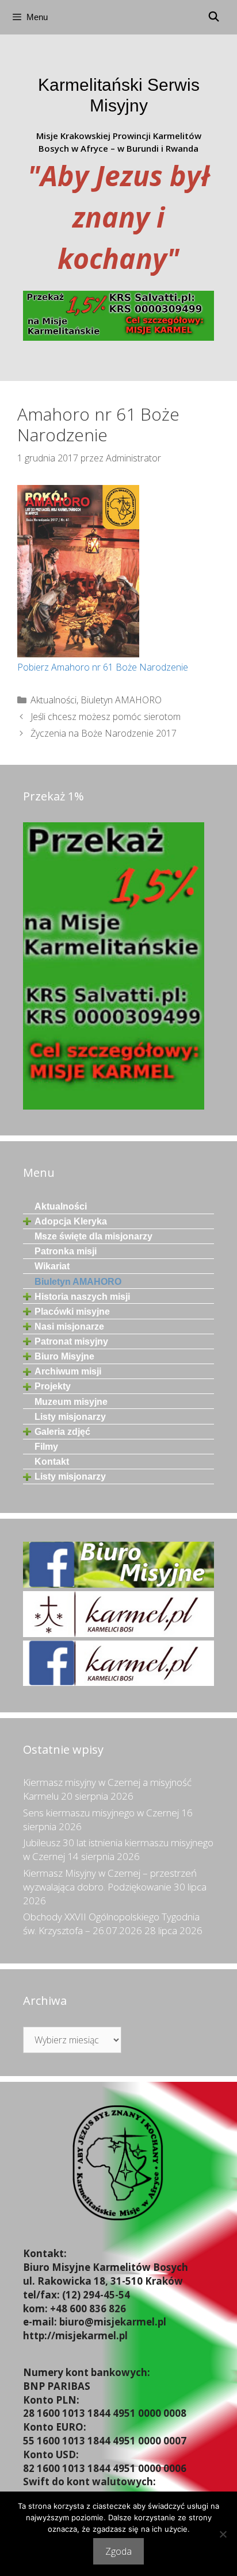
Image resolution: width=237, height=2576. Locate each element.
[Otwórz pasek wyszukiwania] (213, 17)
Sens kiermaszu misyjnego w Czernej (101, 1813)
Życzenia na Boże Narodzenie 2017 (104, 733)
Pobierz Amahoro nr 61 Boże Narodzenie (103, 667)
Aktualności (53, 700)
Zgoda (118, 2551)
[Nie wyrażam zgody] (223, 2534)
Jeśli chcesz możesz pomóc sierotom (106, 717)
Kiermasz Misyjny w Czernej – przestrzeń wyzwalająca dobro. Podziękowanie (110, 1880)
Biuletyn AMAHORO (121, 700)
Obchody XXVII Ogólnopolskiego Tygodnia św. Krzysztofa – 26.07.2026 (111, 1924)
